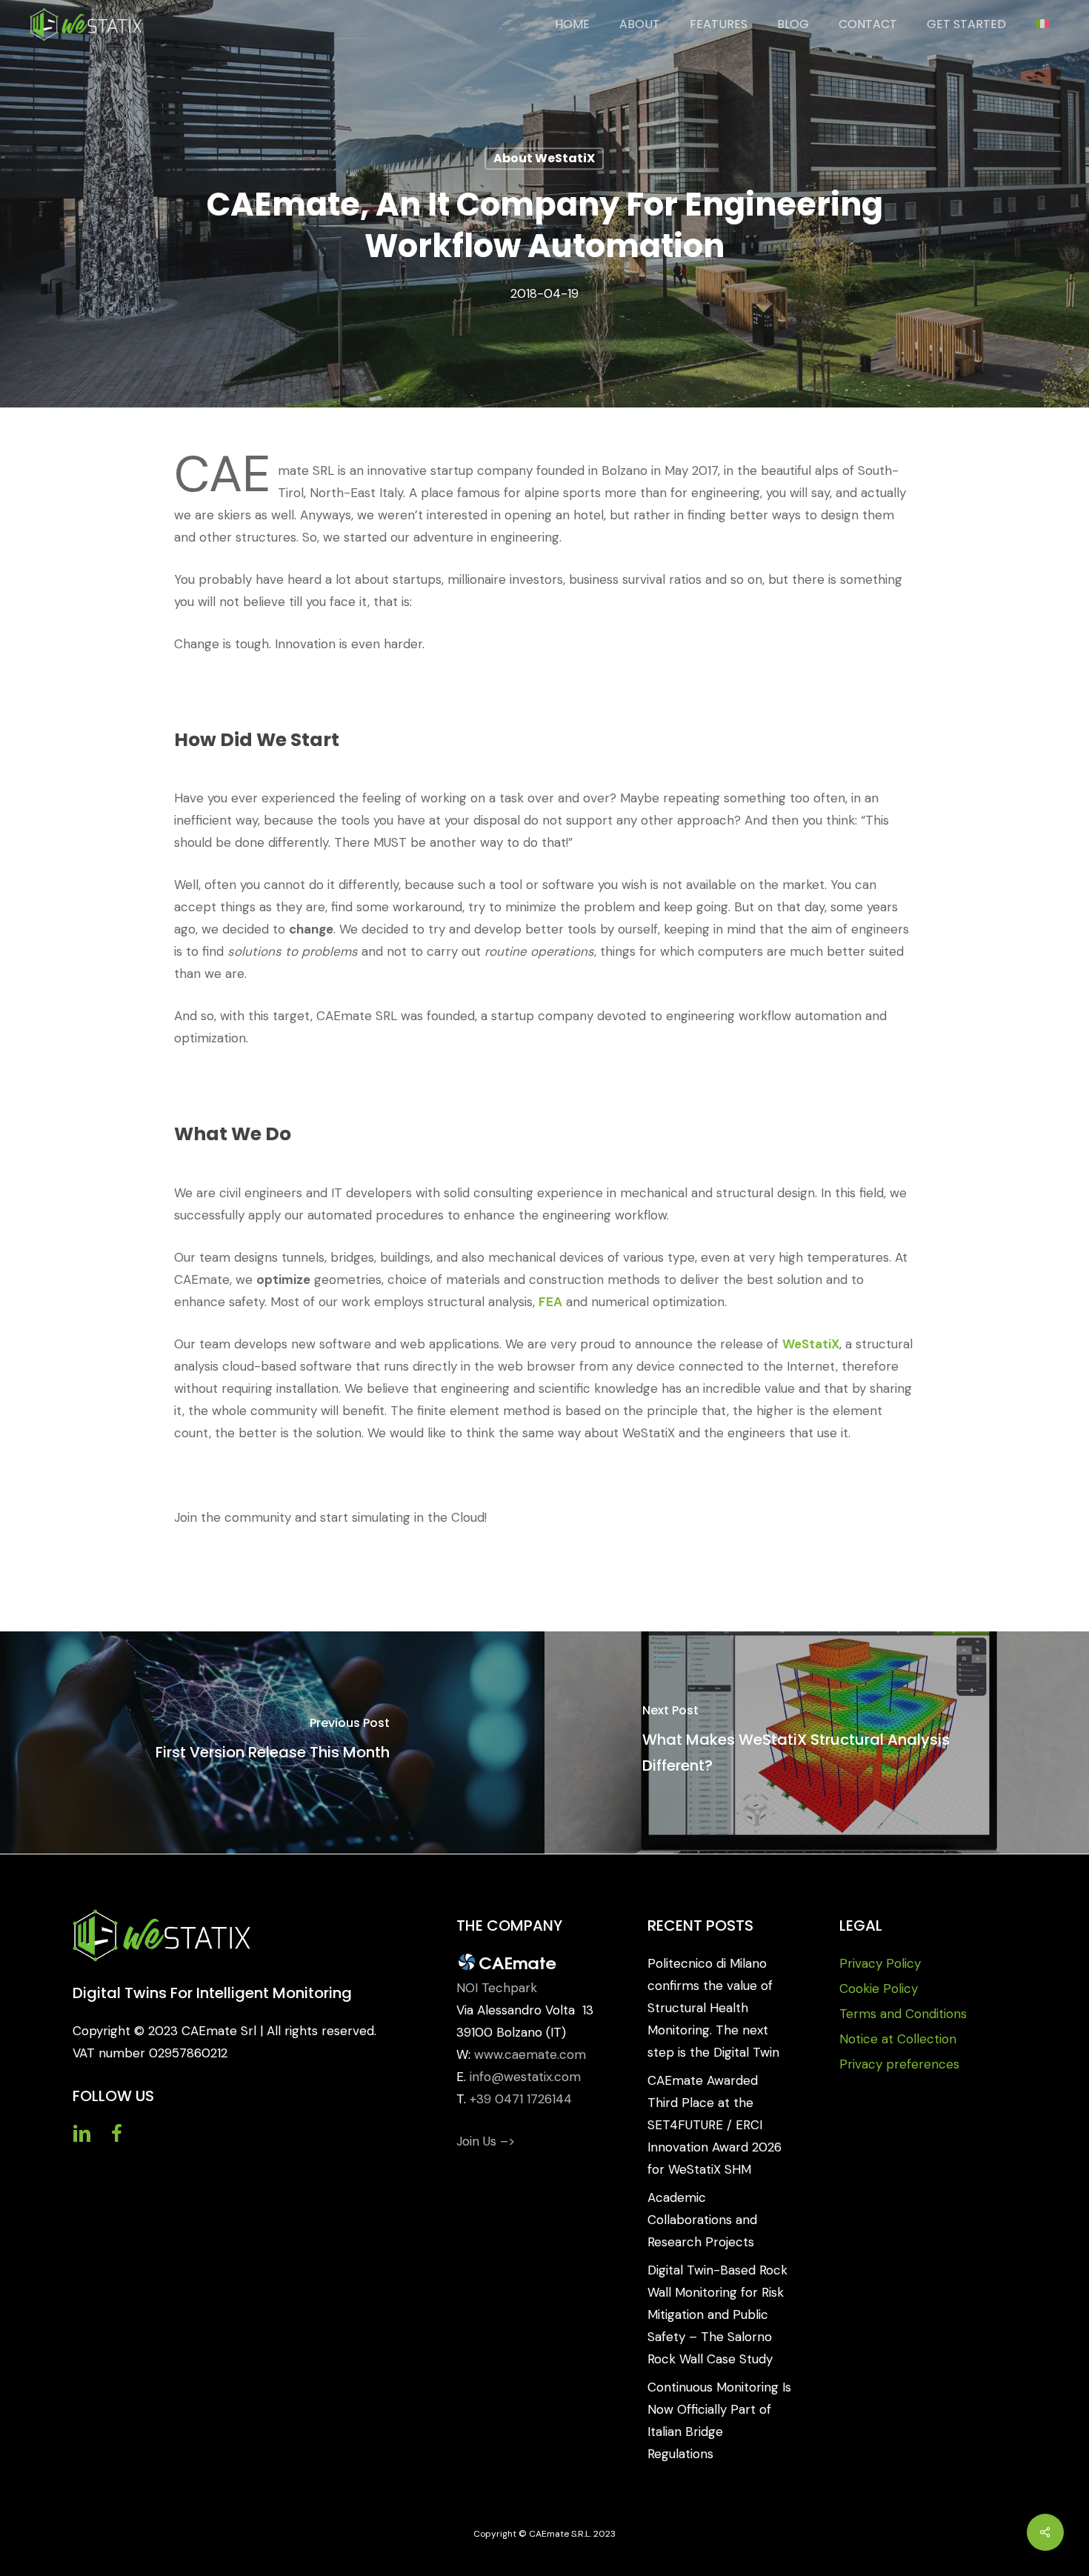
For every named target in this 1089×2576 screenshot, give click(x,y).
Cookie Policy (879, 1988)
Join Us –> (486, 2141)
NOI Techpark (497, 1988)
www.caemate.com (530, 2054)
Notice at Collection (898, 2039)
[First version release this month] (272, 1743)
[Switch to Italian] (1042, 24)
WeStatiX (811, 1344)
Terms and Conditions (903, 2014)
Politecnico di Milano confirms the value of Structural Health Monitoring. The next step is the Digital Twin (713, 2008)
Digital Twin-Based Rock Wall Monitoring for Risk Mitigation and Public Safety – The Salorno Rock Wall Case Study (717, 2314)
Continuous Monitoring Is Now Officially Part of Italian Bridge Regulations (719, 2420)
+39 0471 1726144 (521, 2099)
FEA (550, 1302)
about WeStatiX (544, 158)
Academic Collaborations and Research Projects (702, 2220)
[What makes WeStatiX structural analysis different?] (817, 1743)
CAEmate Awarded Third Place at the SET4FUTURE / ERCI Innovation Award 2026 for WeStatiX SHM (715, 2125)
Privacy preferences (899, 2064)
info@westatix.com (525, 2077)
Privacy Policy (880, 1963)
